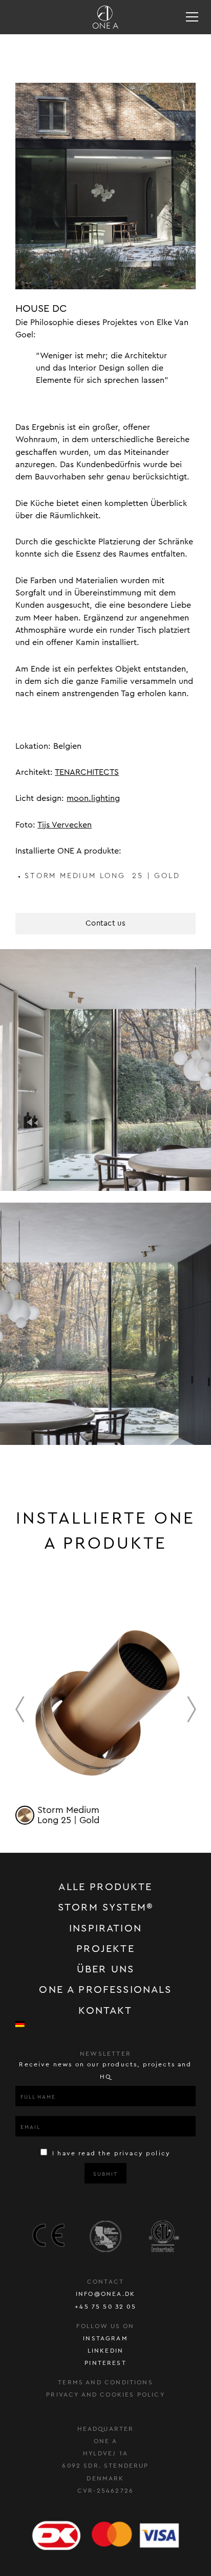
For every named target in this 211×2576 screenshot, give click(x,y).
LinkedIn (105, 2351)
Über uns (105, 1969)
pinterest (105, 2363)
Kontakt (105, 2011)
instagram (105, 2338)
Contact (105, 2282)
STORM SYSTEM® (105, 1907)
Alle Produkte (105, 1887)
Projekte (105, 1949)
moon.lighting (93, 798)
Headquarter (106, 2429)
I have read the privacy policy (110, 2153)
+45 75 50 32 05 (105, 2307)
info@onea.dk (105, 2294)
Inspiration (105, 1928)
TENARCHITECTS (87, 772)
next (192, 1709)
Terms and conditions (105, 2382)
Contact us (105, 923)
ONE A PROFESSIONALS (105, 1990)
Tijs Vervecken (65, 825)
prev (20, 1709)
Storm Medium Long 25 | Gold (102, 876)
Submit (105, 2174)
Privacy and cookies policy (105, 2395)
